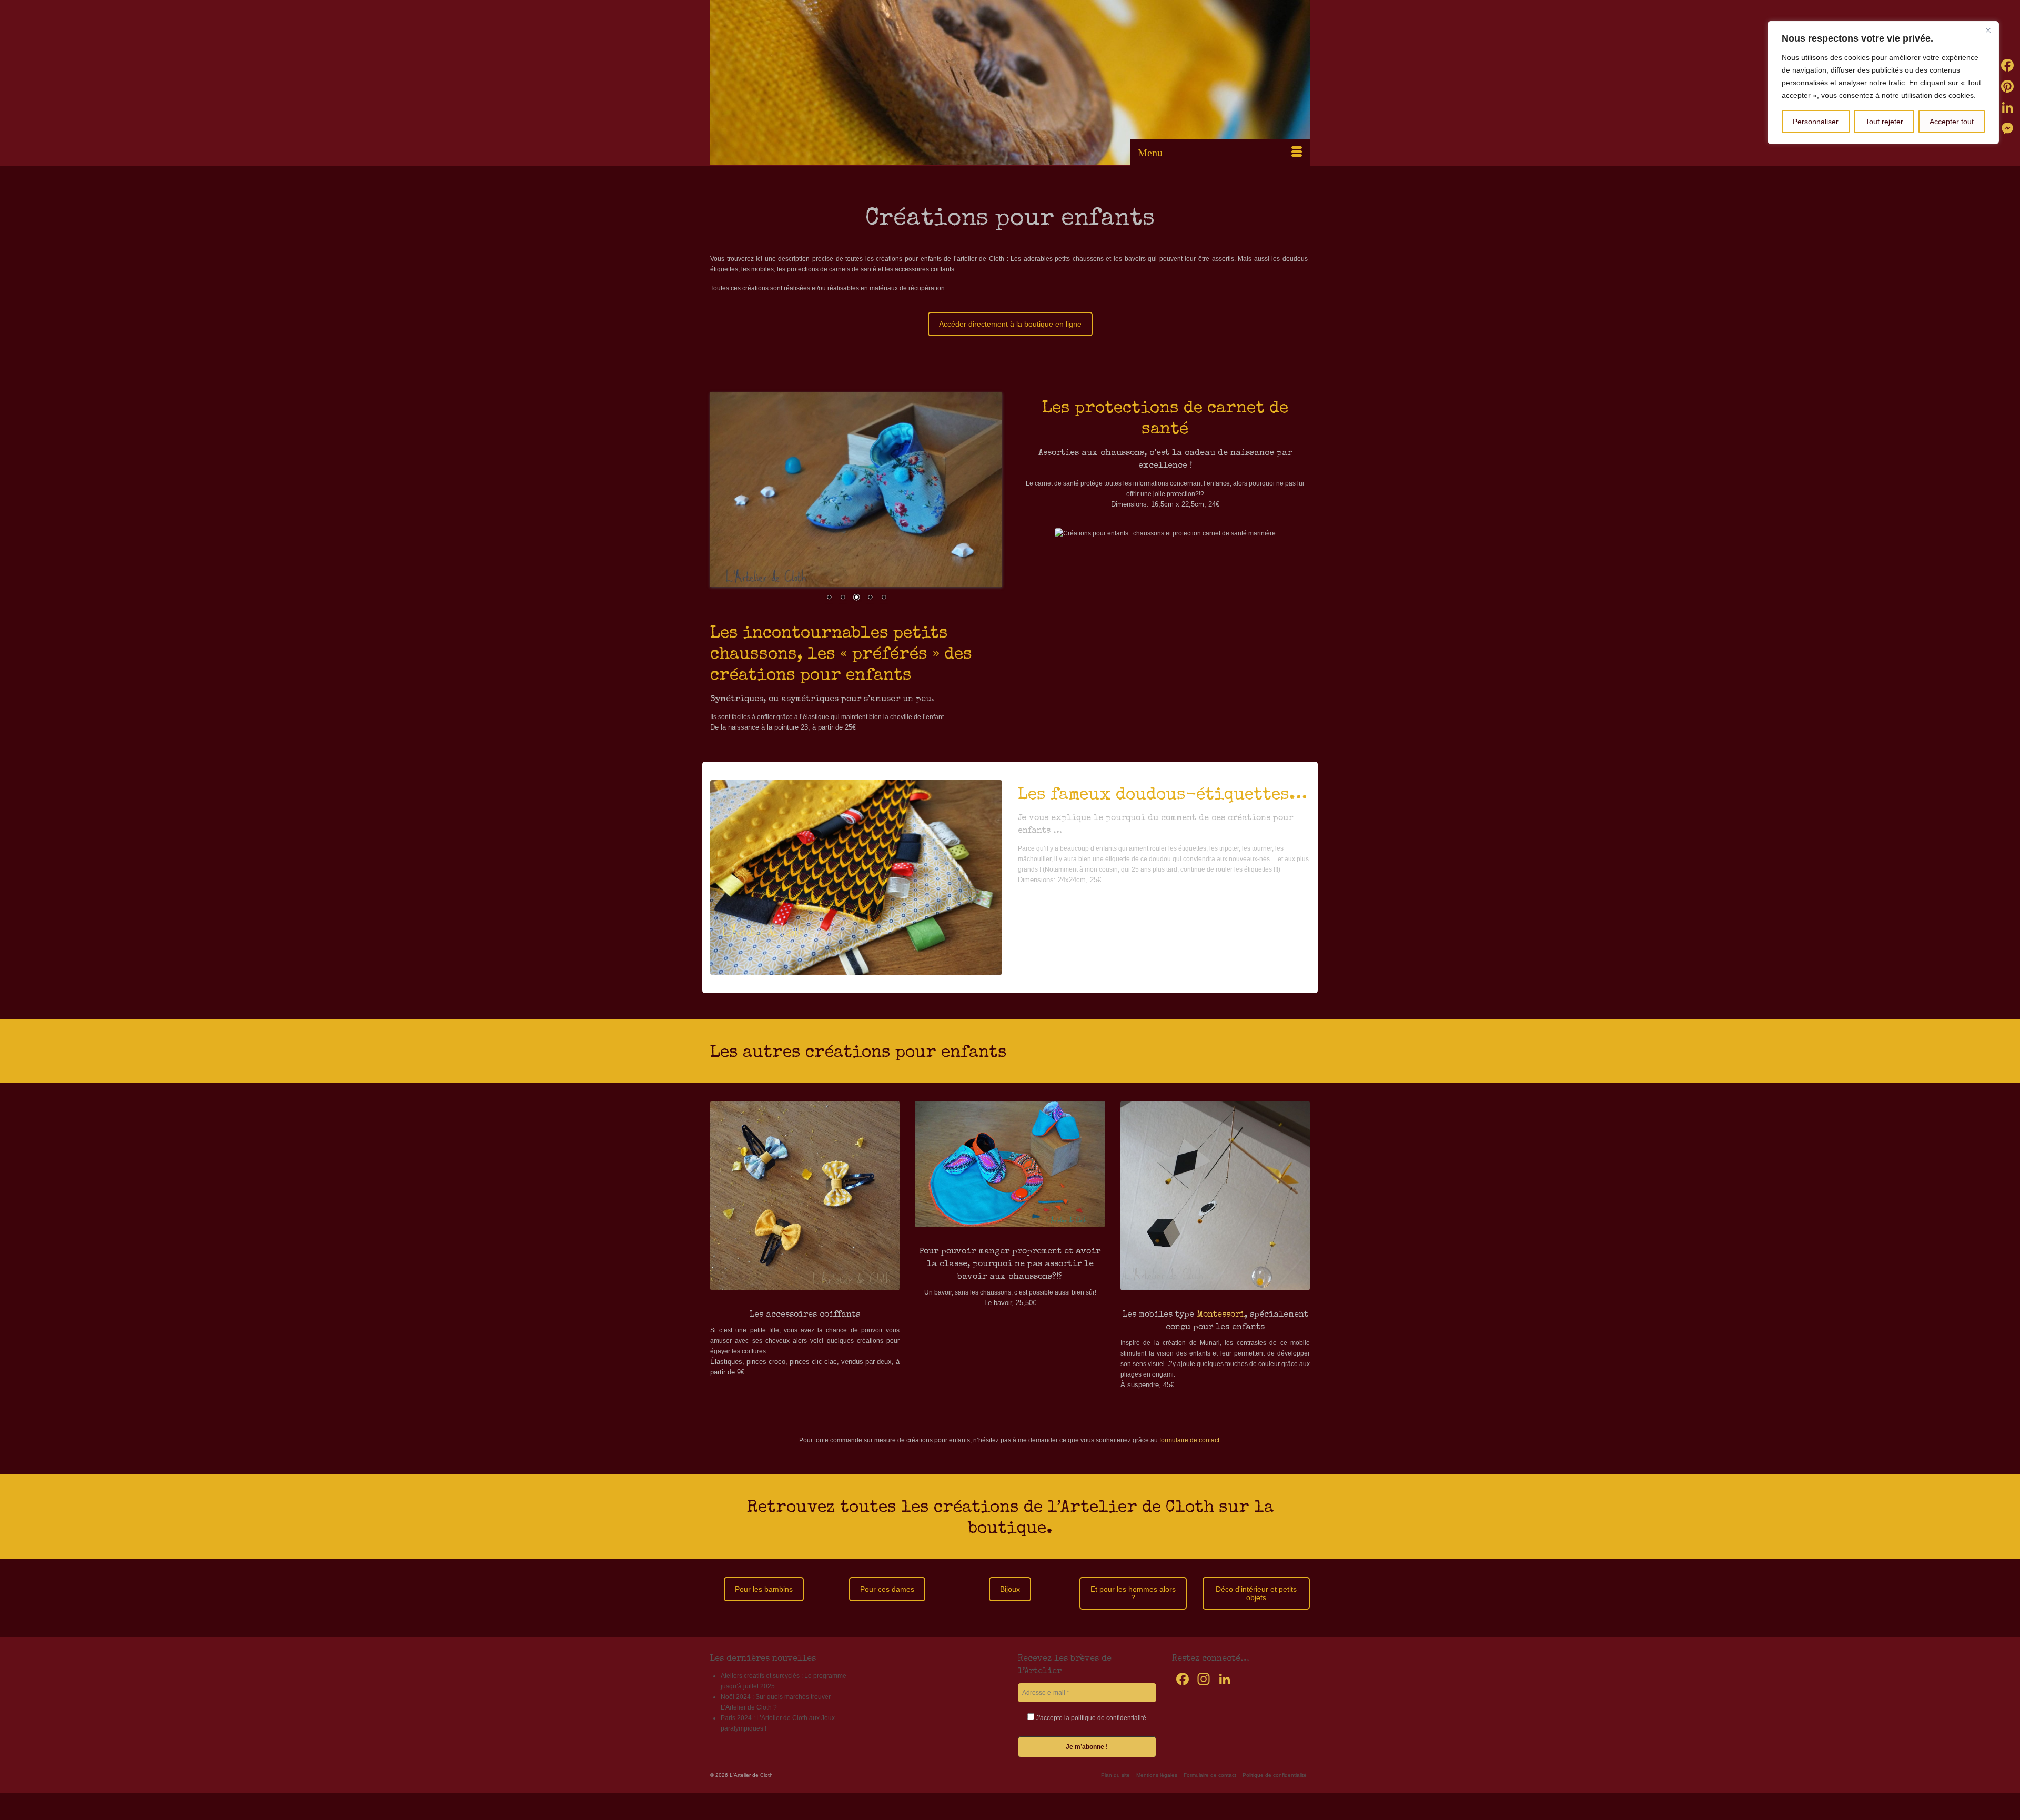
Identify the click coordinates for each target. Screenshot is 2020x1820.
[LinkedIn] (2007, 107)
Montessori (1221, 1315)
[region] (1883, 83)
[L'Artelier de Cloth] (1010, 83)
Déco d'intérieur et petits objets (1256, 1593)
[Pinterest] (2007, 86)
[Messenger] (2007, 128)
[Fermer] (1988, 30)
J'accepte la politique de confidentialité (1090, 1718)
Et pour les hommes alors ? (1133, 1593)
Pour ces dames (887, 1589)
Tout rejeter (1884, 122)
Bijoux (1010, 1589)
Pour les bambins (764, 1589)
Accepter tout (1952, 122)
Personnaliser (1816, 122)
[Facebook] (2007, 65)
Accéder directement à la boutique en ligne (1010, 324)
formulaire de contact (1189, 1440)
